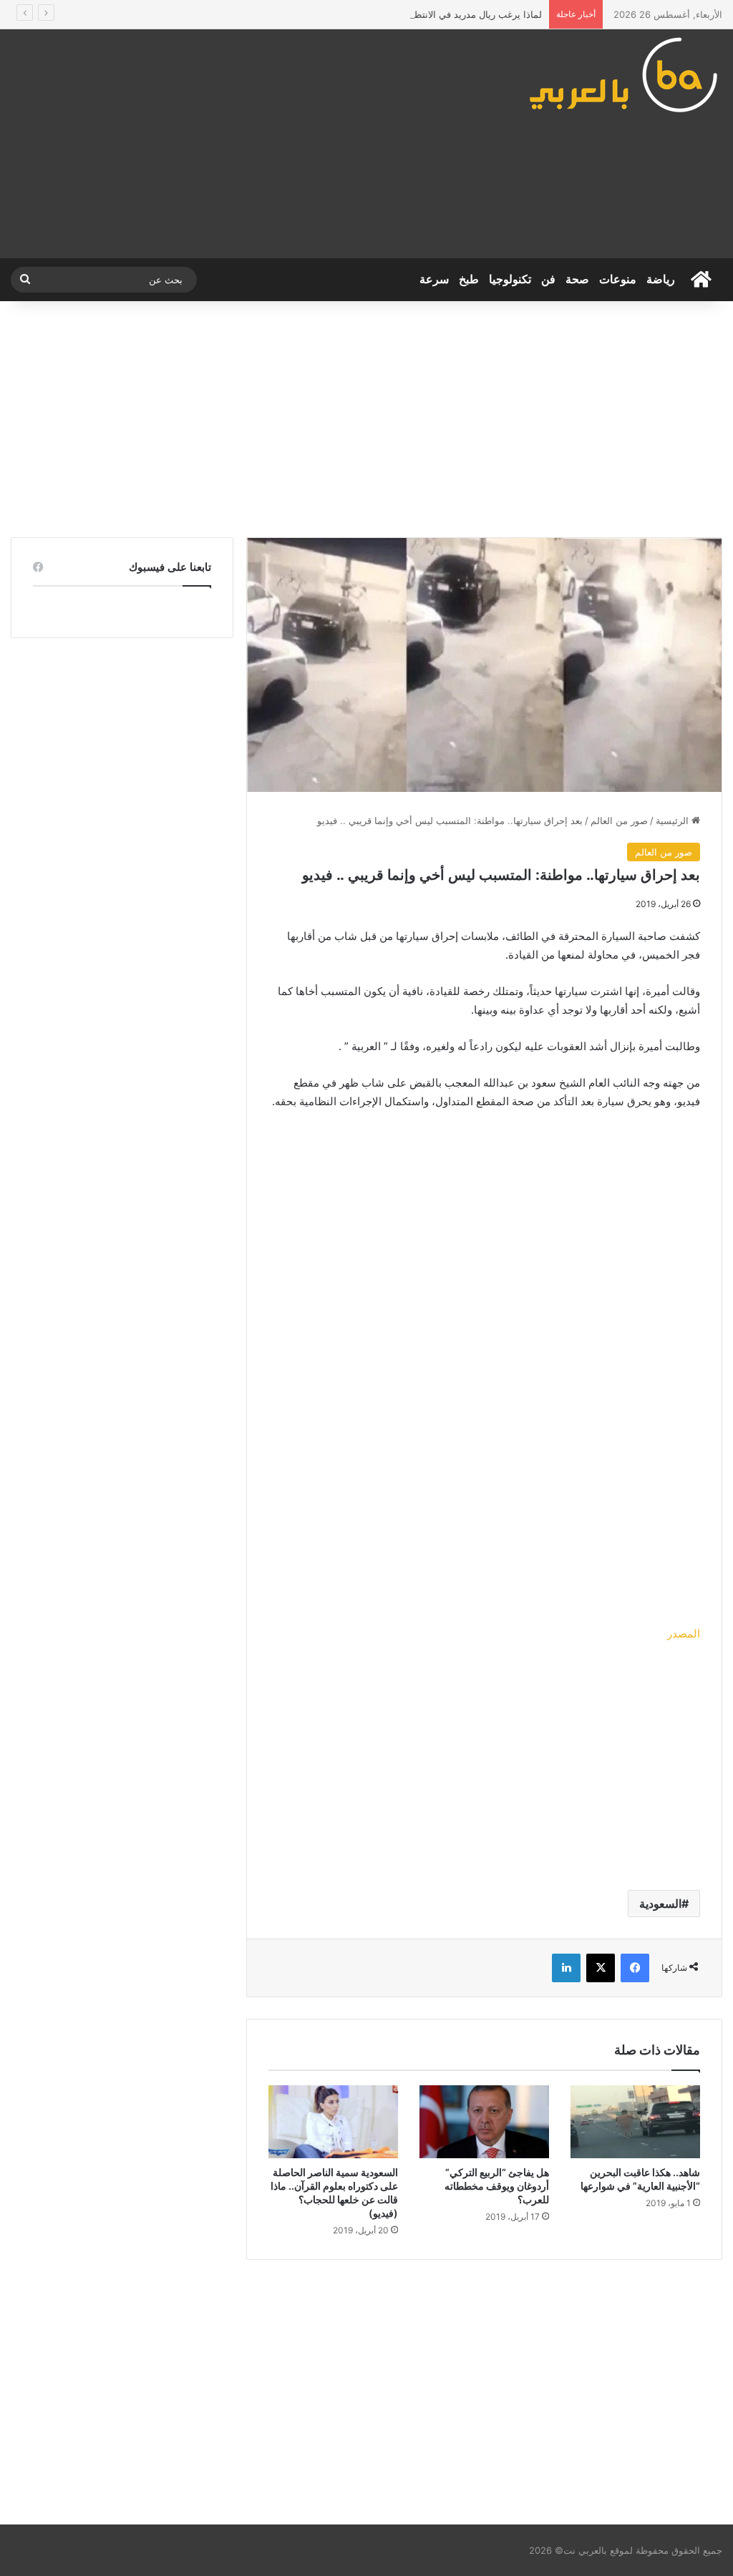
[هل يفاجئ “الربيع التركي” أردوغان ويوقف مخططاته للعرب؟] (484, 2122)
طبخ (469, 279)
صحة (577, 279)
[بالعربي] (625, 74)
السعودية (660, 1904)
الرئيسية (674, 821)
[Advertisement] (244, 144)
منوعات (618, 279)
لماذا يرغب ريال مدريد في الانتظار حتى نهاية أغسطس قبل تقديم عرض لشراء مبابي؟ (373, 14)
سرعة (434, 279)
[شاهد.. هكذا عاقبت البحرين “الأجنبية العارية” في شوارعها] (635, 2122)
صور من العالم (619, 821)
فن (548, 279)
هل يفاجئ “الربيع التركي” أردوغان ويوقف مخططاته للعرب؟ (497, 2186)
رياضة (661, 279)
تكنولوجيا (510, 279)
